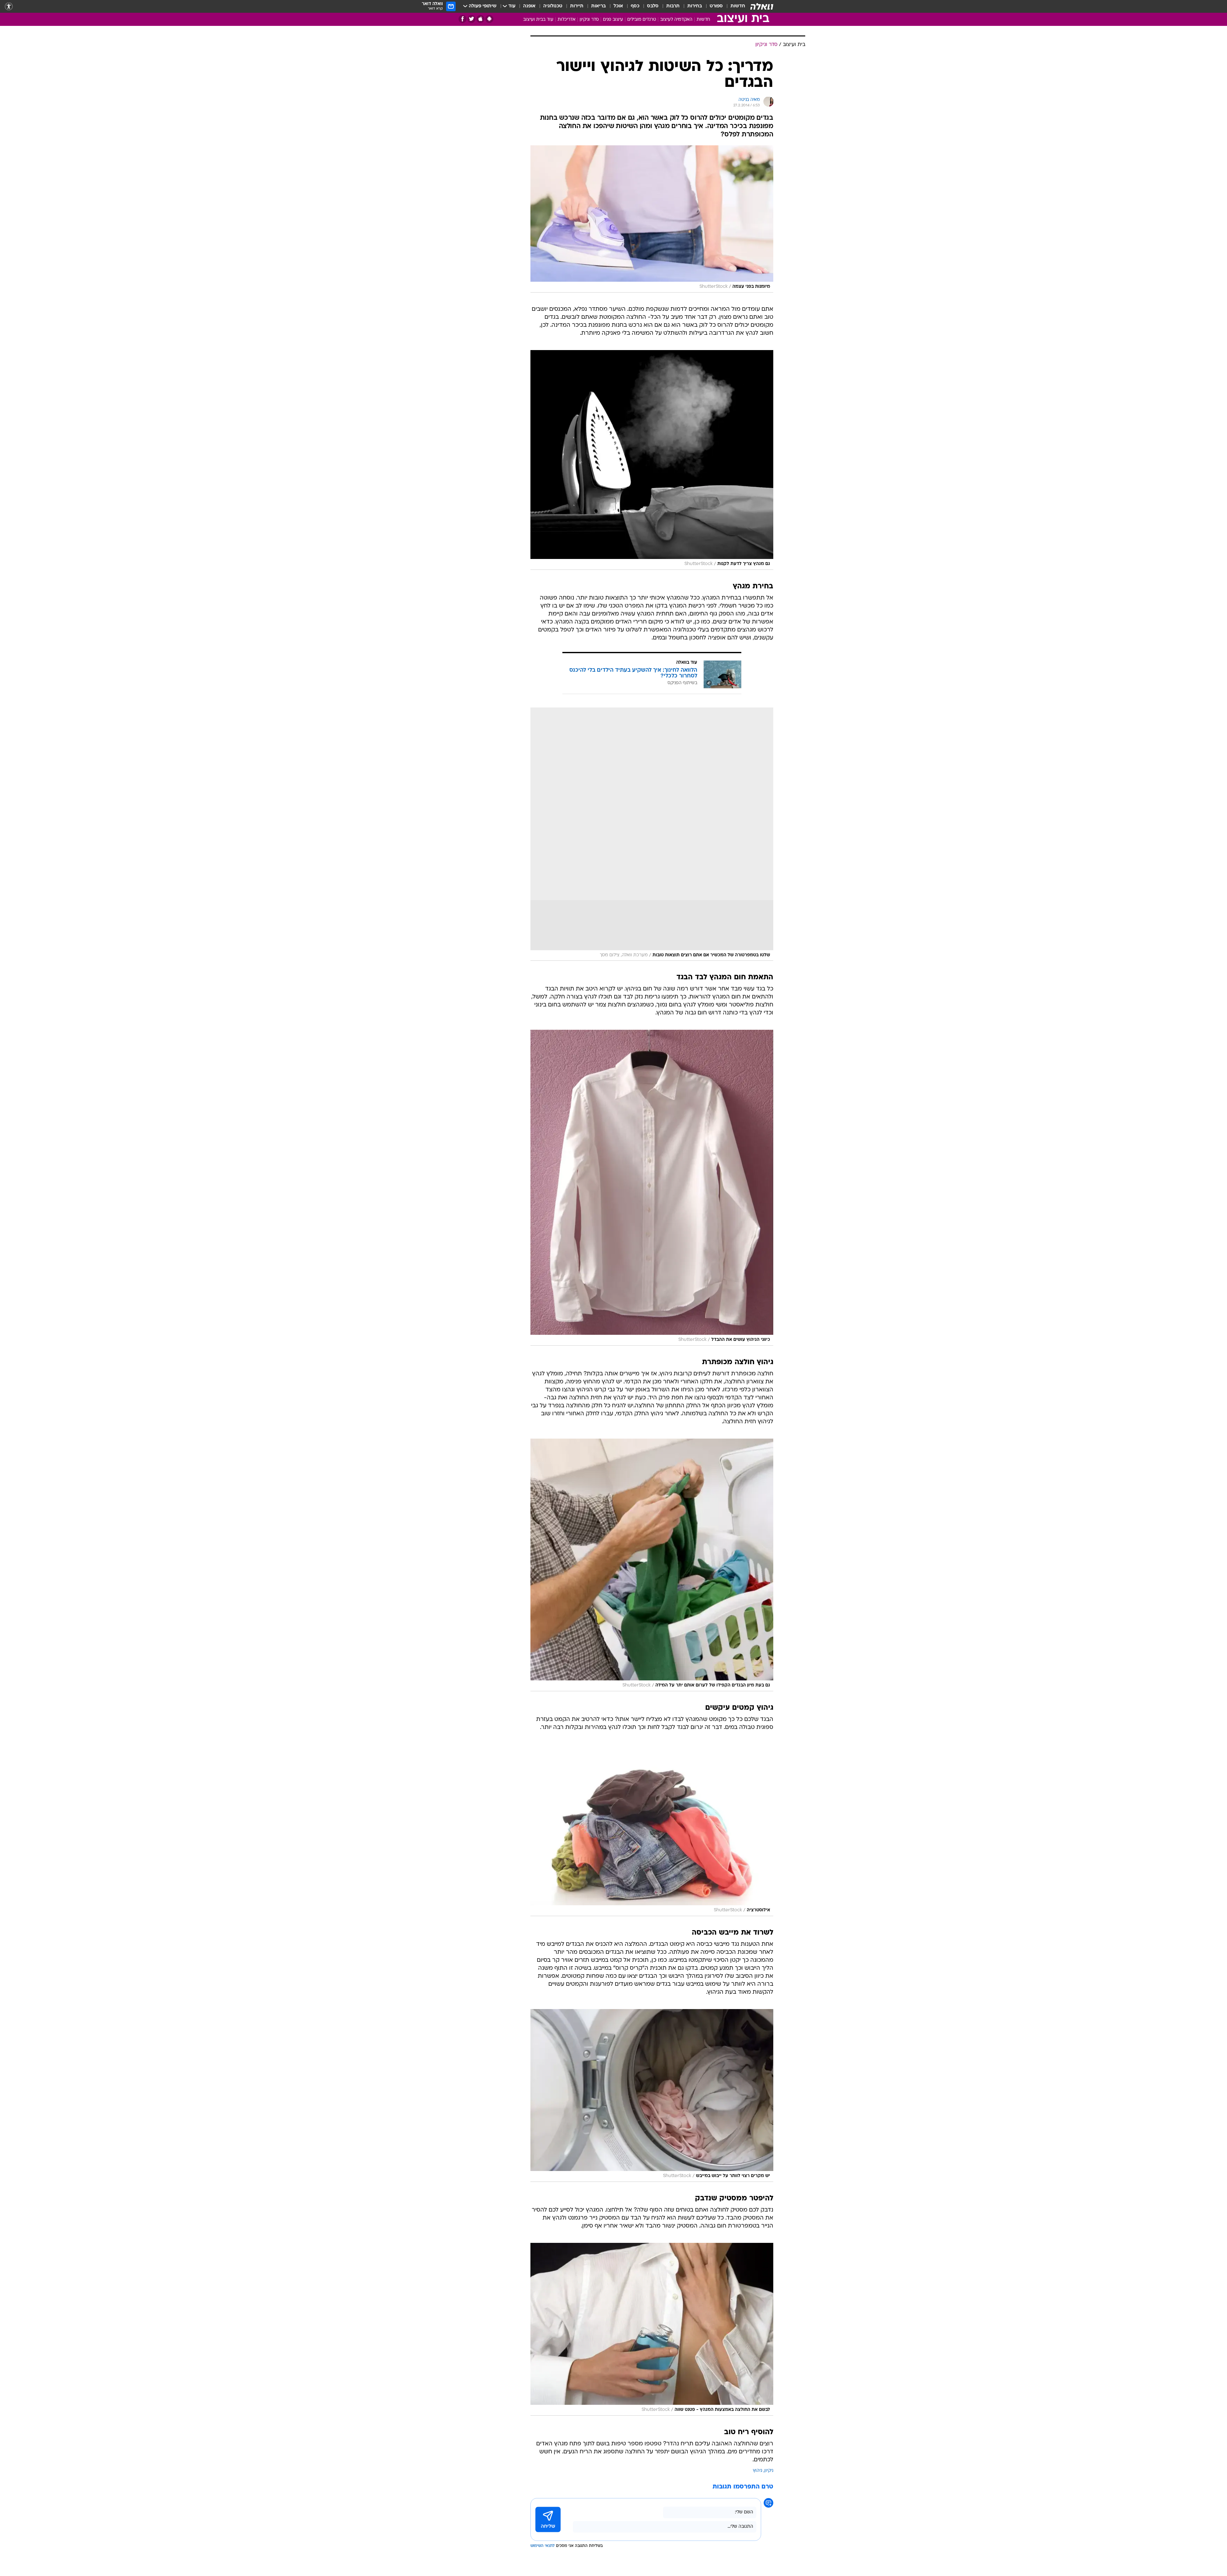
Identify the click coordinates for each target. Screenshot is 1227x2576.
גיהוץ (758, 2471)
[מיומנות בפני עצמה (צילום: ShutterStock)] (652, 219)
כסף (635, 6)
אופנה (529, 6)
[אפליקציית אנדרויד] (489, 19)
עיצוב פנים (613, 20)
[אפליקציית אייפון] (480, 19)
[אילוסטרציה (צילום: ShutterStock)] (652, 1830)
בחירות (695, 6)
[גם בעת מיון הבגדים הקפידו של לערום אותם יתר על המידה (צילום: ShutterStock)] (652, 1565)
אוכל (618, 6)
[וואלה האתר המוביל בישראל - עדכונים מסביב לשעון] (762, 6)
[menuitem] (734, 6)
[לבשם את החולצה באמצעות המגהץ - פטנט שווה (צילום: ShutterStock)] (652, 2329)
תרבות (673, 6)
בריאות (598, 6)
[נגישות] (9, 7)
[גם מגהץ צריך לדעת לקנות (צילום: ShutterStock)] (652, 460)
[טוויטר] (471, 19)
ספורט (716, 6)
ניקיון (769, 2471)
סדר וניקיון (589, 20)
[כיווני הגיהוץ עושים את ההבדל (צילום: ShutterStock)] (652, 1188)
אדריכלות (567, 20)
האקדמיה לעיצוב (676, 20)
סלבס (653, 6)
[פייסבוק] (463, 19)
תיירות (577, 6)
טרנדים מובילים (642, 20)
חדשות (738, 6)
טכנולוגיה (553, 6)
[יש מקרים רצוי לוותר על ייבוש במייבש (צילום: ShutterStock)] (652, 2095)
